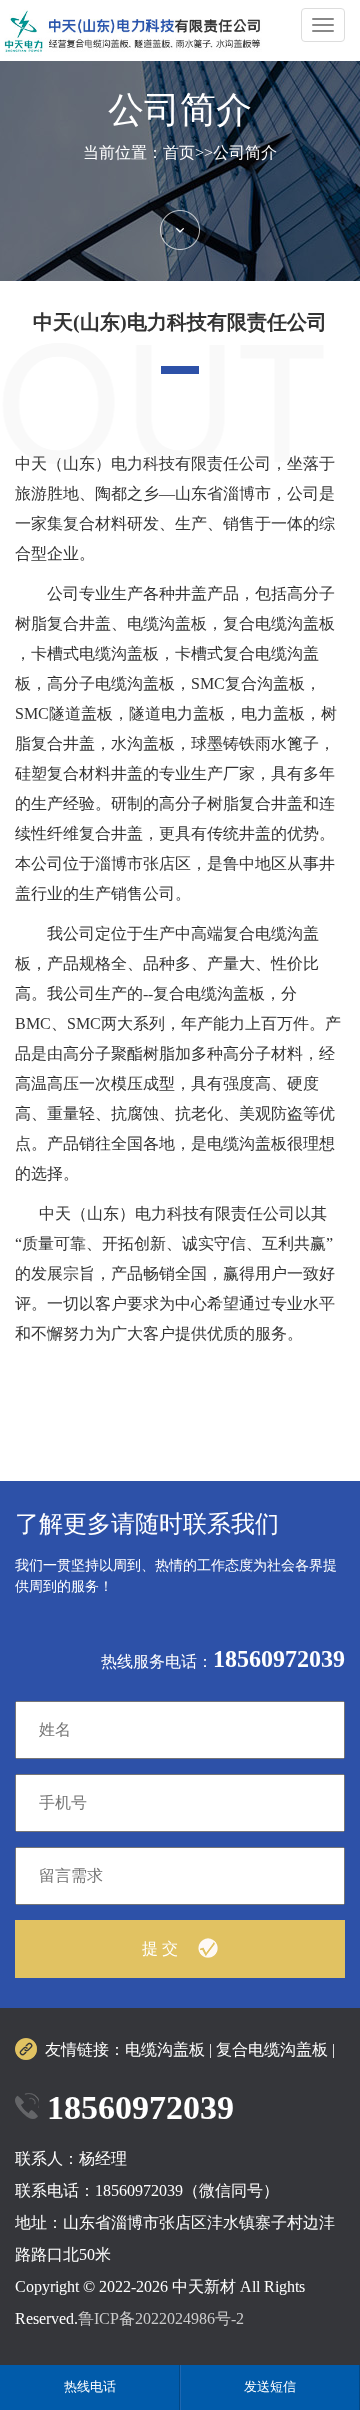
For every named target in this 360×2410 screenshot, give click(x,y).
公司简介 (245, 152)
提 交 (160, 1948)
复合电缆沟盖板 (272, 2049)
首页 (179, 152)
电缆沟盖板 (165, 2049)
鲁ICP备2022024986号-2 (161, 2318)
